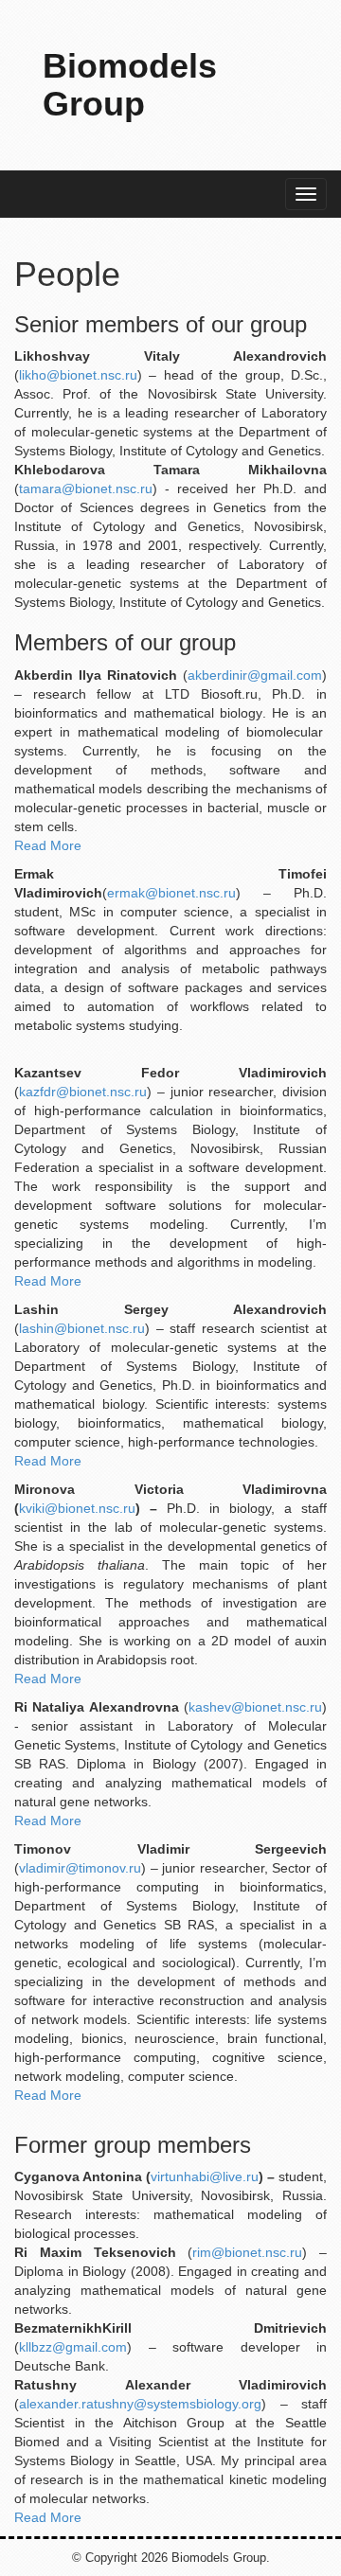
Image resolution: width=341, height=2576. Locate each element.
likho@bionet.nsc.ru (78, 375)
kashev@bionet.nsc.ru (255, 1707)
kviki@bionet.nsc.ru (77, 1508)
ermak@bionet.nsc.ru (171, 893)
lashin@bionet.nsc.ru (82, 1328)
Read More (48, 845)
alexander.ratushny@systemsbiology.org (140, 2404)
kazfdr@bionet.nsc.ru (83, 1092)
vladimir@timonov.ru (80, 1868)
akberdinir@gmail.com (255, 675)
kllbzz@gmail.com (73, 2347)
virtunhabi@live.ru (205, 2176)
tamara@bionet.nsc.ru (86, 489)
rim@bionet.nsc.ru (247, 2252)
